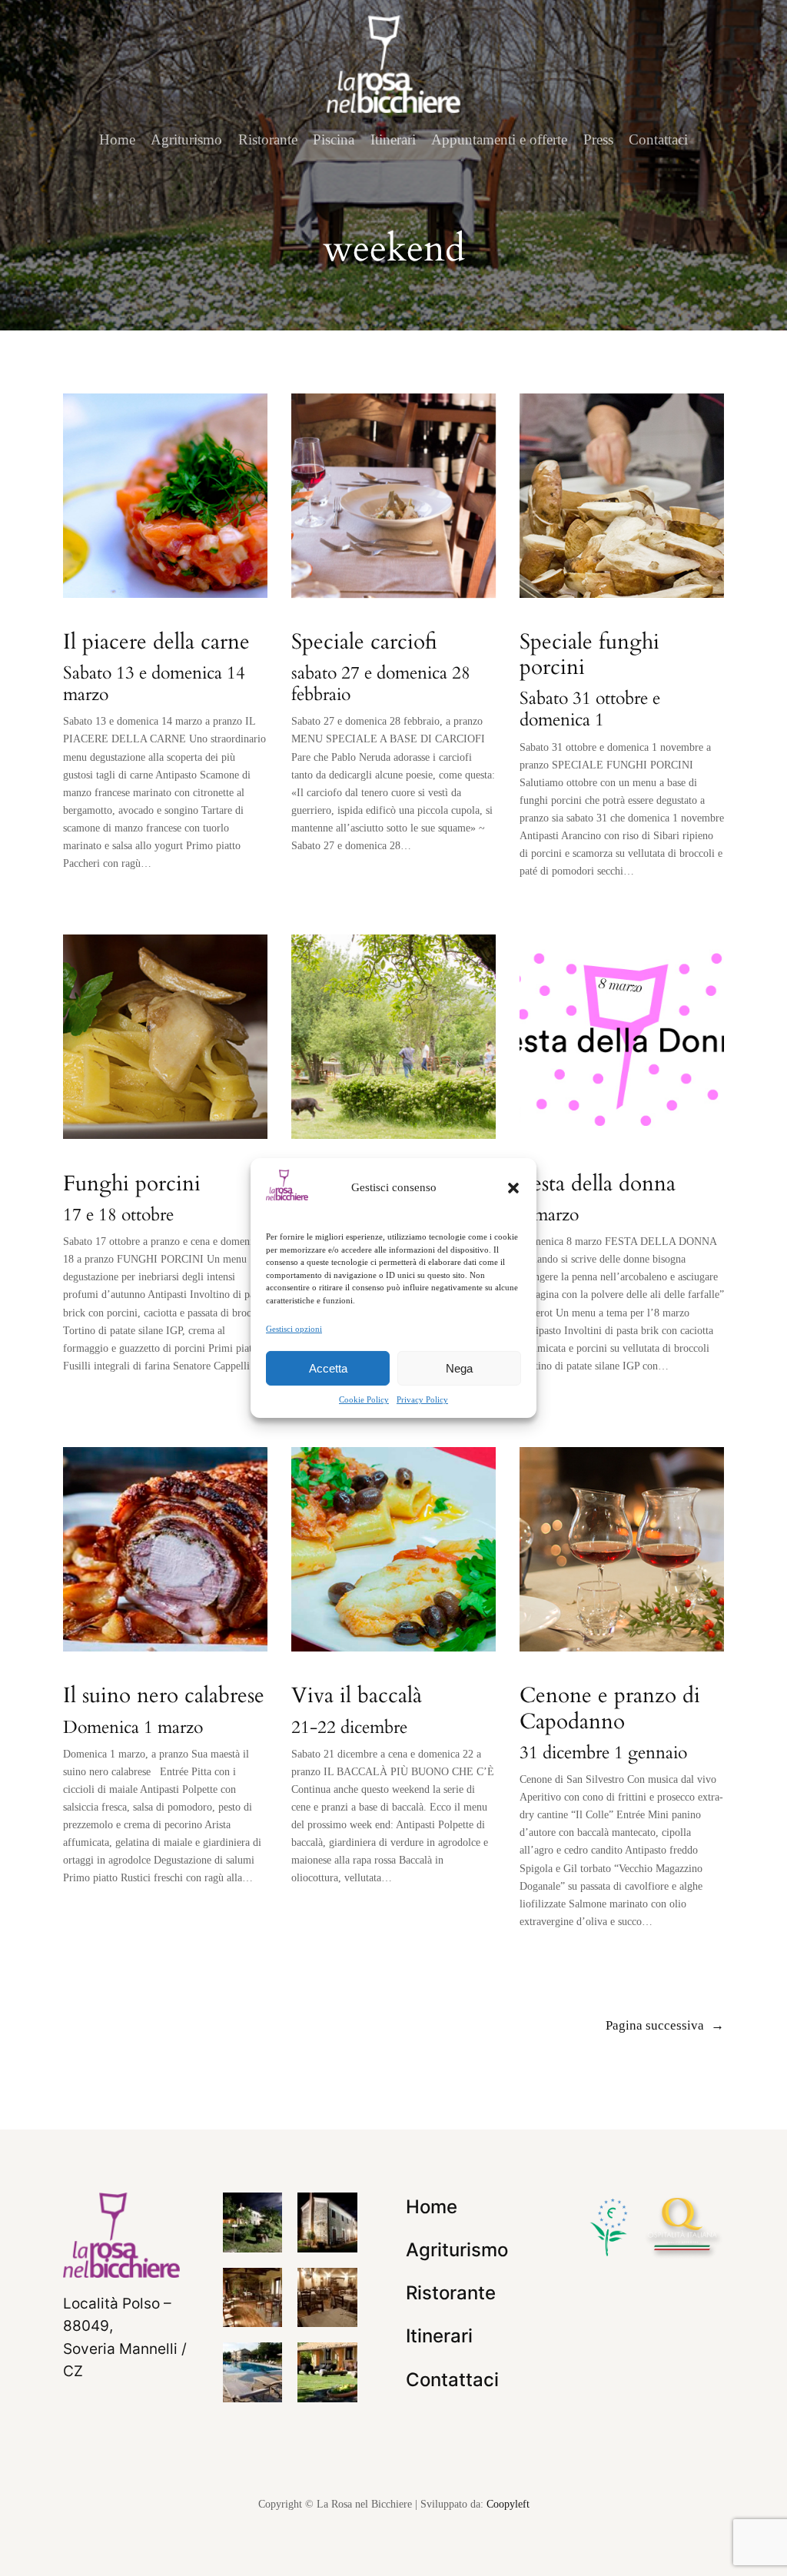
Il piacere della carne (156, 642)
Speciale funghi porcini (589, 655)
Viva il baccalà (357, 1696)
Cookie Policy (364, 1399)
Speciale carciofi (364, 642)
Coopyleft (508, 2504)
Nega (459, 1368)
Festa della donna (598, 1184)
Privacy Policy (422, 1399)
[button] (513, 1188)
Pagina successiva (665, 2025)
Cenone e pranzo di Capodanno (610, 1708)
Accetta (328, 1368)
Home (117, 139)
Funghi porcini (132, 1184)
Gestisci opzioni (294, 1329)
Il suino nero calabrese (164, 1696)
